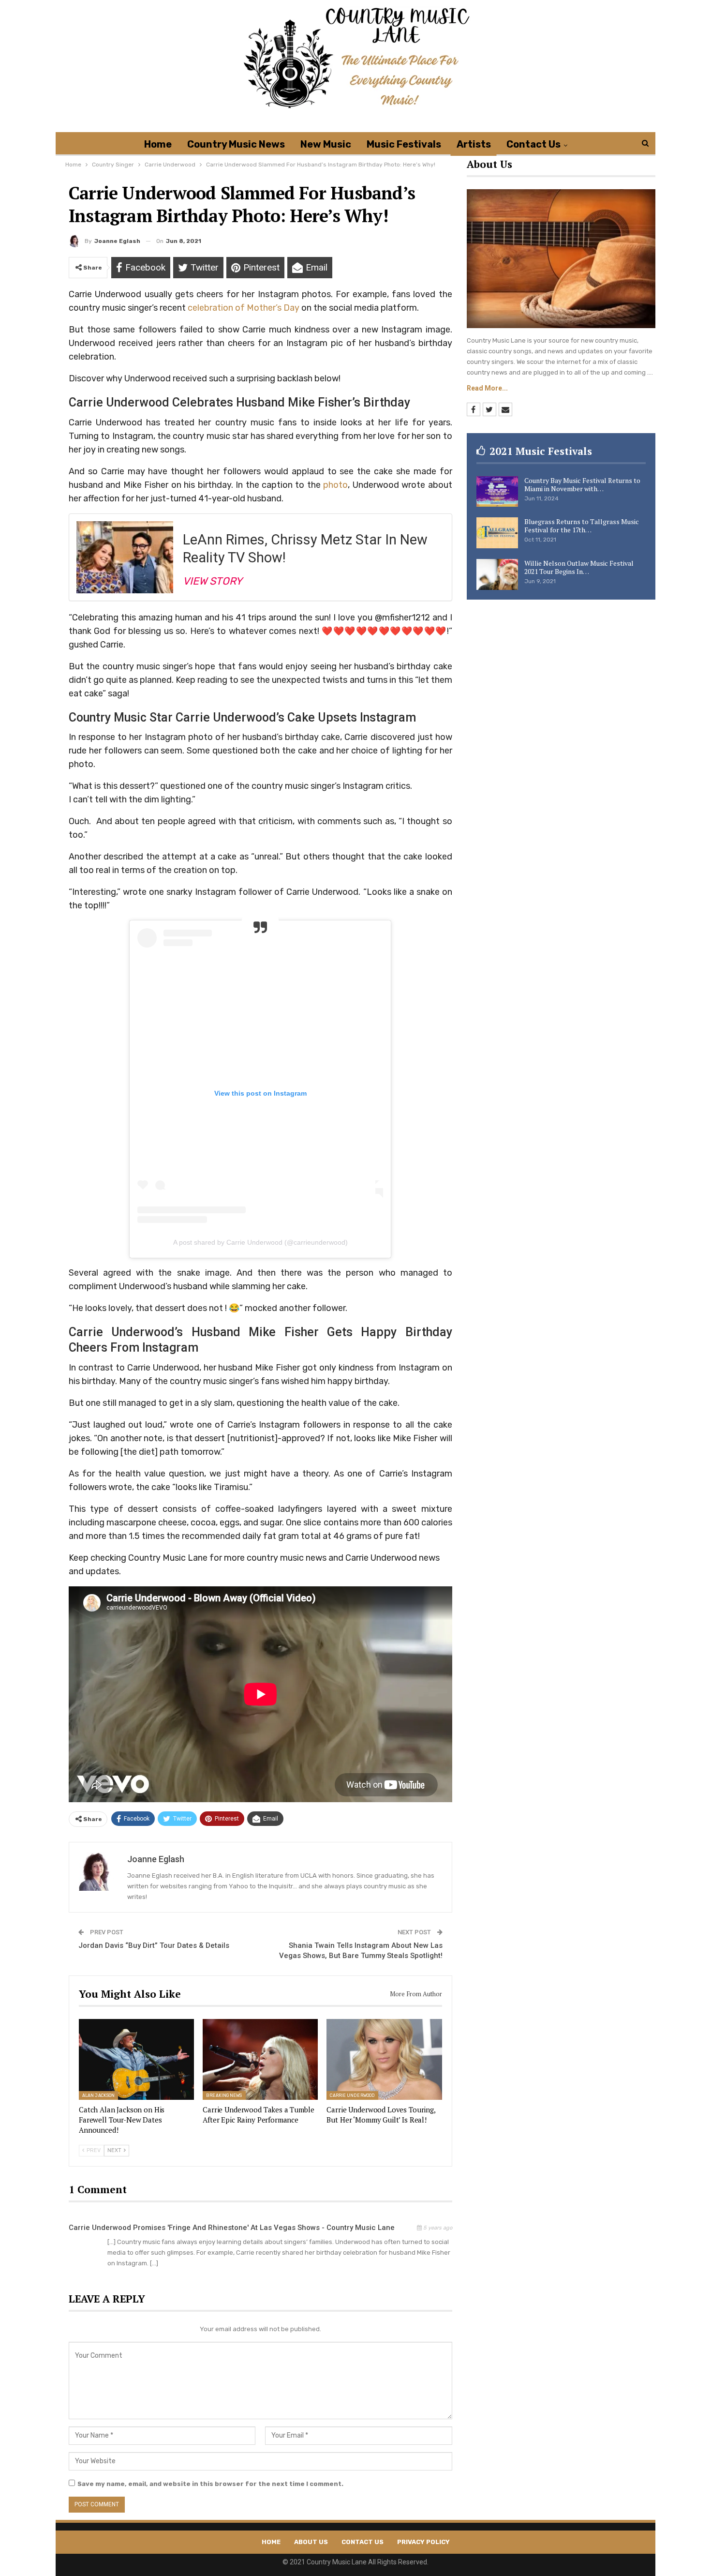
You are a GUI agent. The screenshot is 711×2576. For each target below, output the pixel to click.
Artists (474, 144)
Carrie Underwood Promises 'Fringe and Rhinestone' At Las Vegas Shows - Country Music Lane (232, 2228)
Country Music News (236, 144)
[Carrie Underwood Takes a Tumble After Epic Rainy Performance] (260, 2059)
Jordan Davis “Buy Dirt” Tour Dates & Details (154, 1945)
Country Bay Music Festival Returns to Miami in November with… (582, 484)
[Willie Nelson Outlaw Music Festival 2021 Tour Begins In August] (497, 574)
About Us (311, 2542)
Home (158, 144)
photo (335, 485)
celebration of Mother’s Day (244, 308)
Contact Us (533, 144)
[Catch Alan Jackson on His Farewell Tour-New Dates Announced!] (136, 2059)
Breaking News (224, 2095)
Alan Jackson (98, 2095)
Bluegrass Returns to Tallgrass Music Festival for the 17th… (582, 526)
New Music (326, 144)
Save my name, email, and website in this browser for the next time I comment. (210, 2484)
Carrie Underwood (352, 2095)
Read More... (487, 388)
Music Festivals (404, 144)
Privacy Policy (423, 2542)
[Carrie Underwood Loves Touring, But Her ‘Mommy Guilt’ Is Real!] (384, 2059)
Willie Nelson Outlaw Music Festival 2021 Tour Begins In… (579, 567)
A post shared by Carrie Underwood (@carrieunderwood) (260, 1242)
